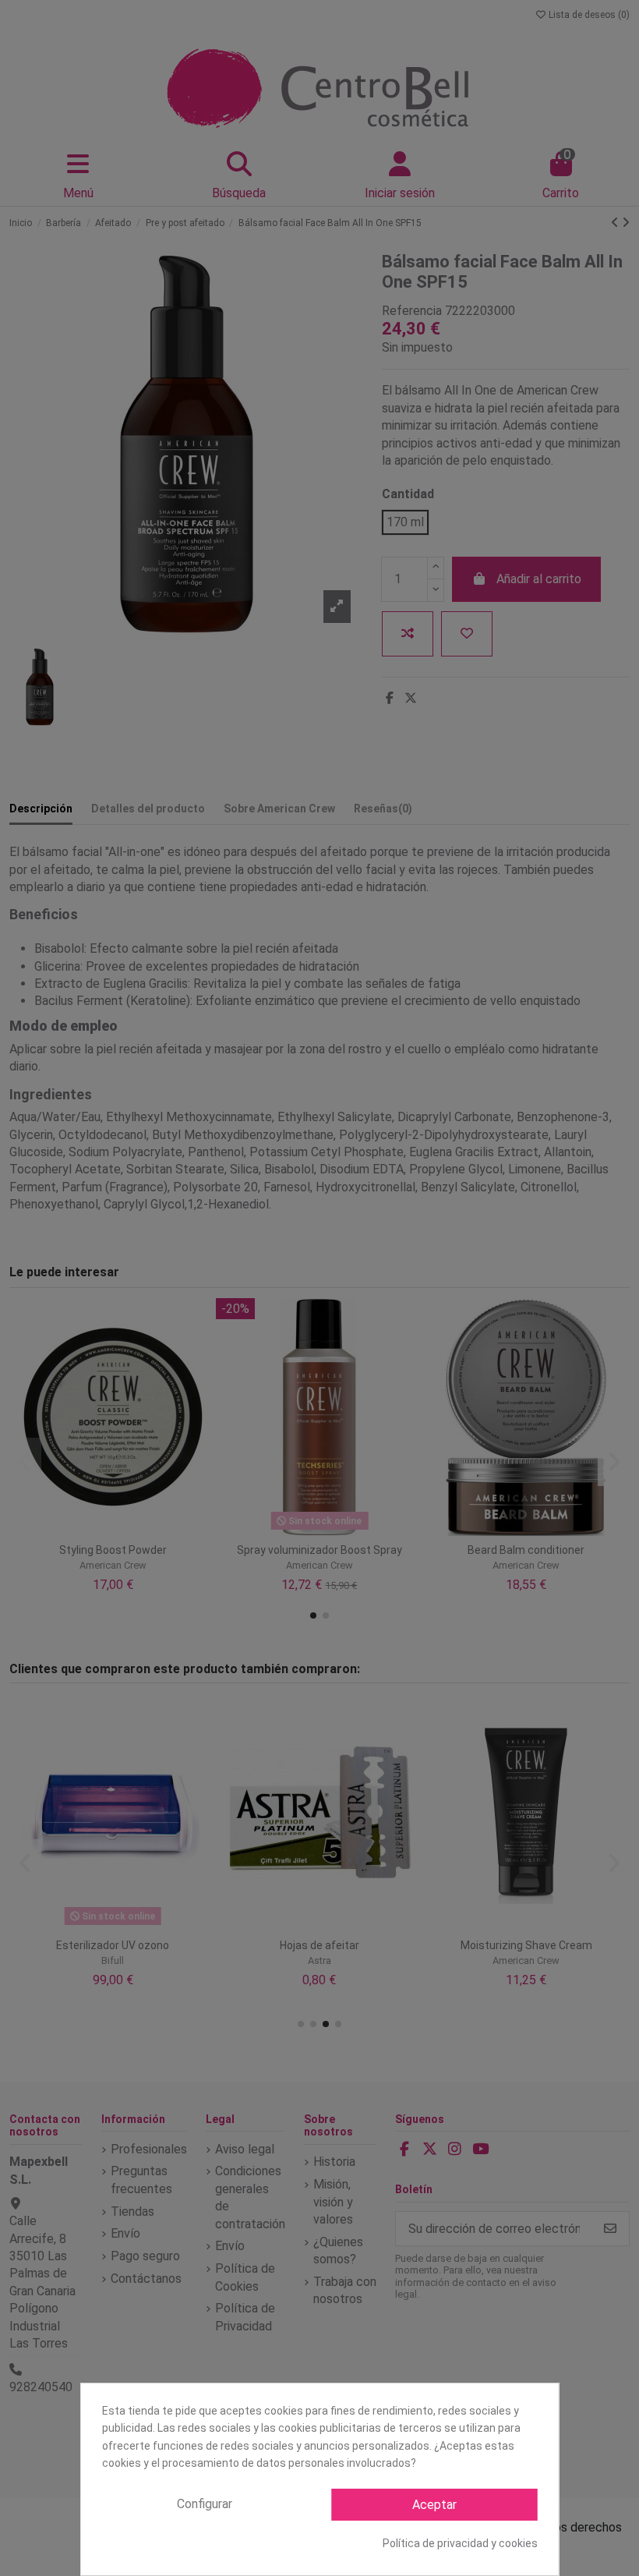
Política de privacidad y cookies (460, 2543)
